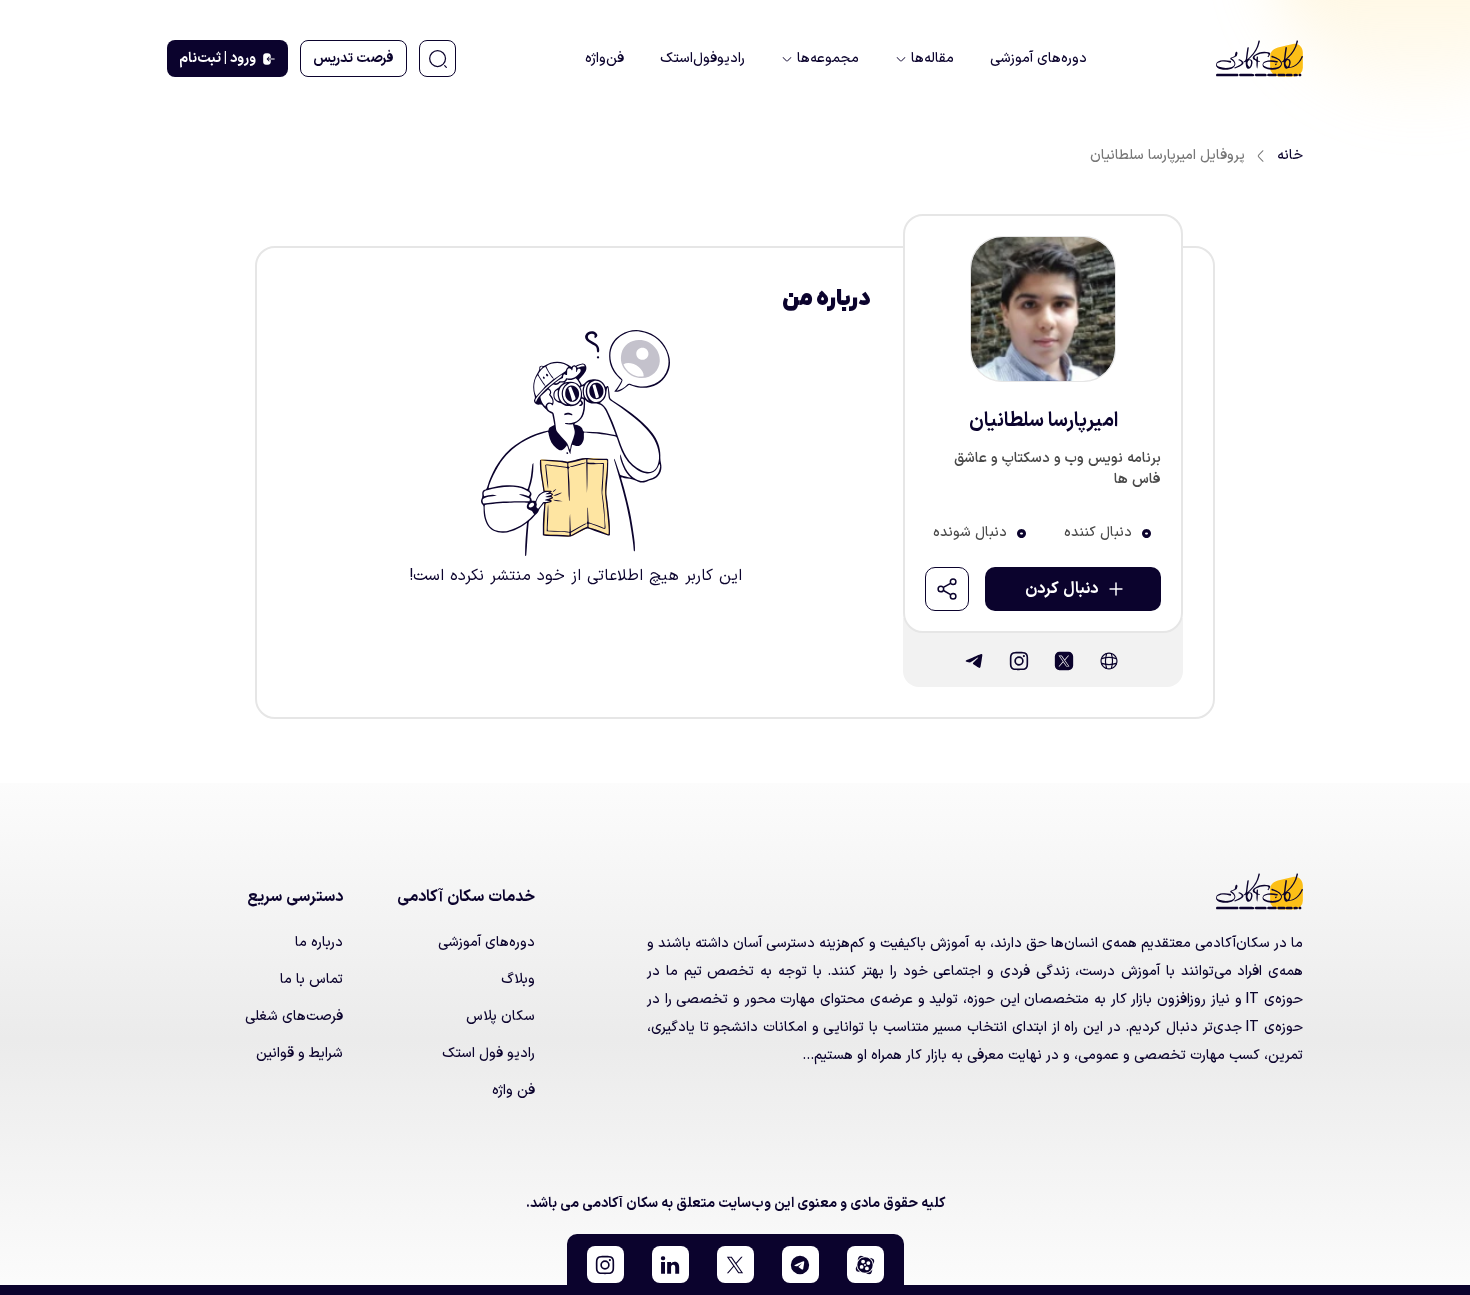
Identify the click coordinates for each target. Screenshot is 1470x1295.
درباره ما (319, 942)
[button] (865, 1264)
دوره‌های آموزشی (486, 942)
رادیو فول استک (488, 1053)
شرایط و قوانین (299, 1053)
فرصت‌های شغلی (294, 1016)
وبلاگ (518, 979)
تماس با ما (311, 979)
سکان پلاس (500, 1016)
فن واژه (513, 1090)
